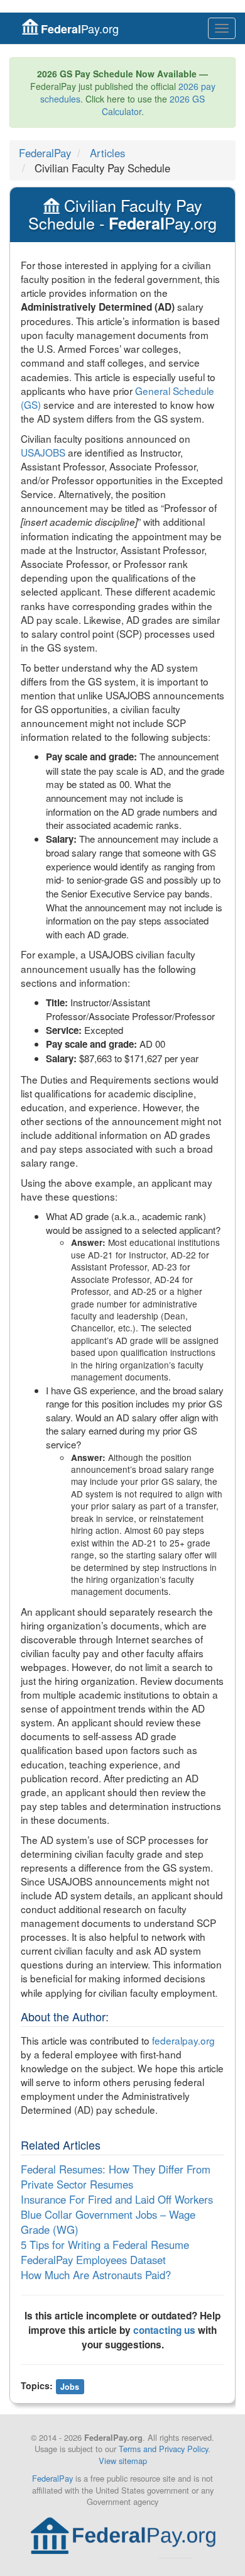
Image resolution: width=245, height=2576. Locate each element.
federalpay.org (183, 2040)
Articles (107, 153)
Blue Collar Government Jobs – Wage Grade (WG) (108, 2222)
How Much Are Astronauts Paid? (96, 2275)
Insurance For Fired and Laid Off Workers (117, 2199)
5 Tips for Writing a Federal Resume (105, 2245)
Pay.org (80, 29)
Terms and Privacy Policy (163, 2449)
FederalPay (45, 153)
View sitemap (123, 2461)
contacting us (164, 2330)
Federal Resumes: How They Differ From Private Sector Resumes (116, 2177)
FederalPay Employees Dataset (93, 2260)
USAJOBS (43, 452)
